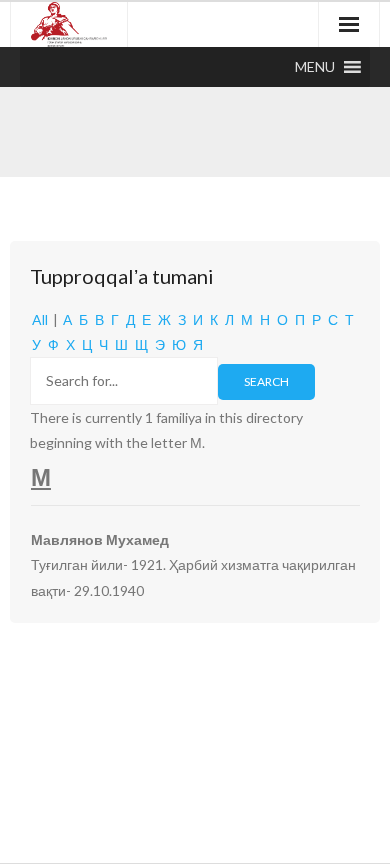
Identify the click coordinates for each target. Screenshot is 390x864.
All (40, 319)
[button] (315, 67)
